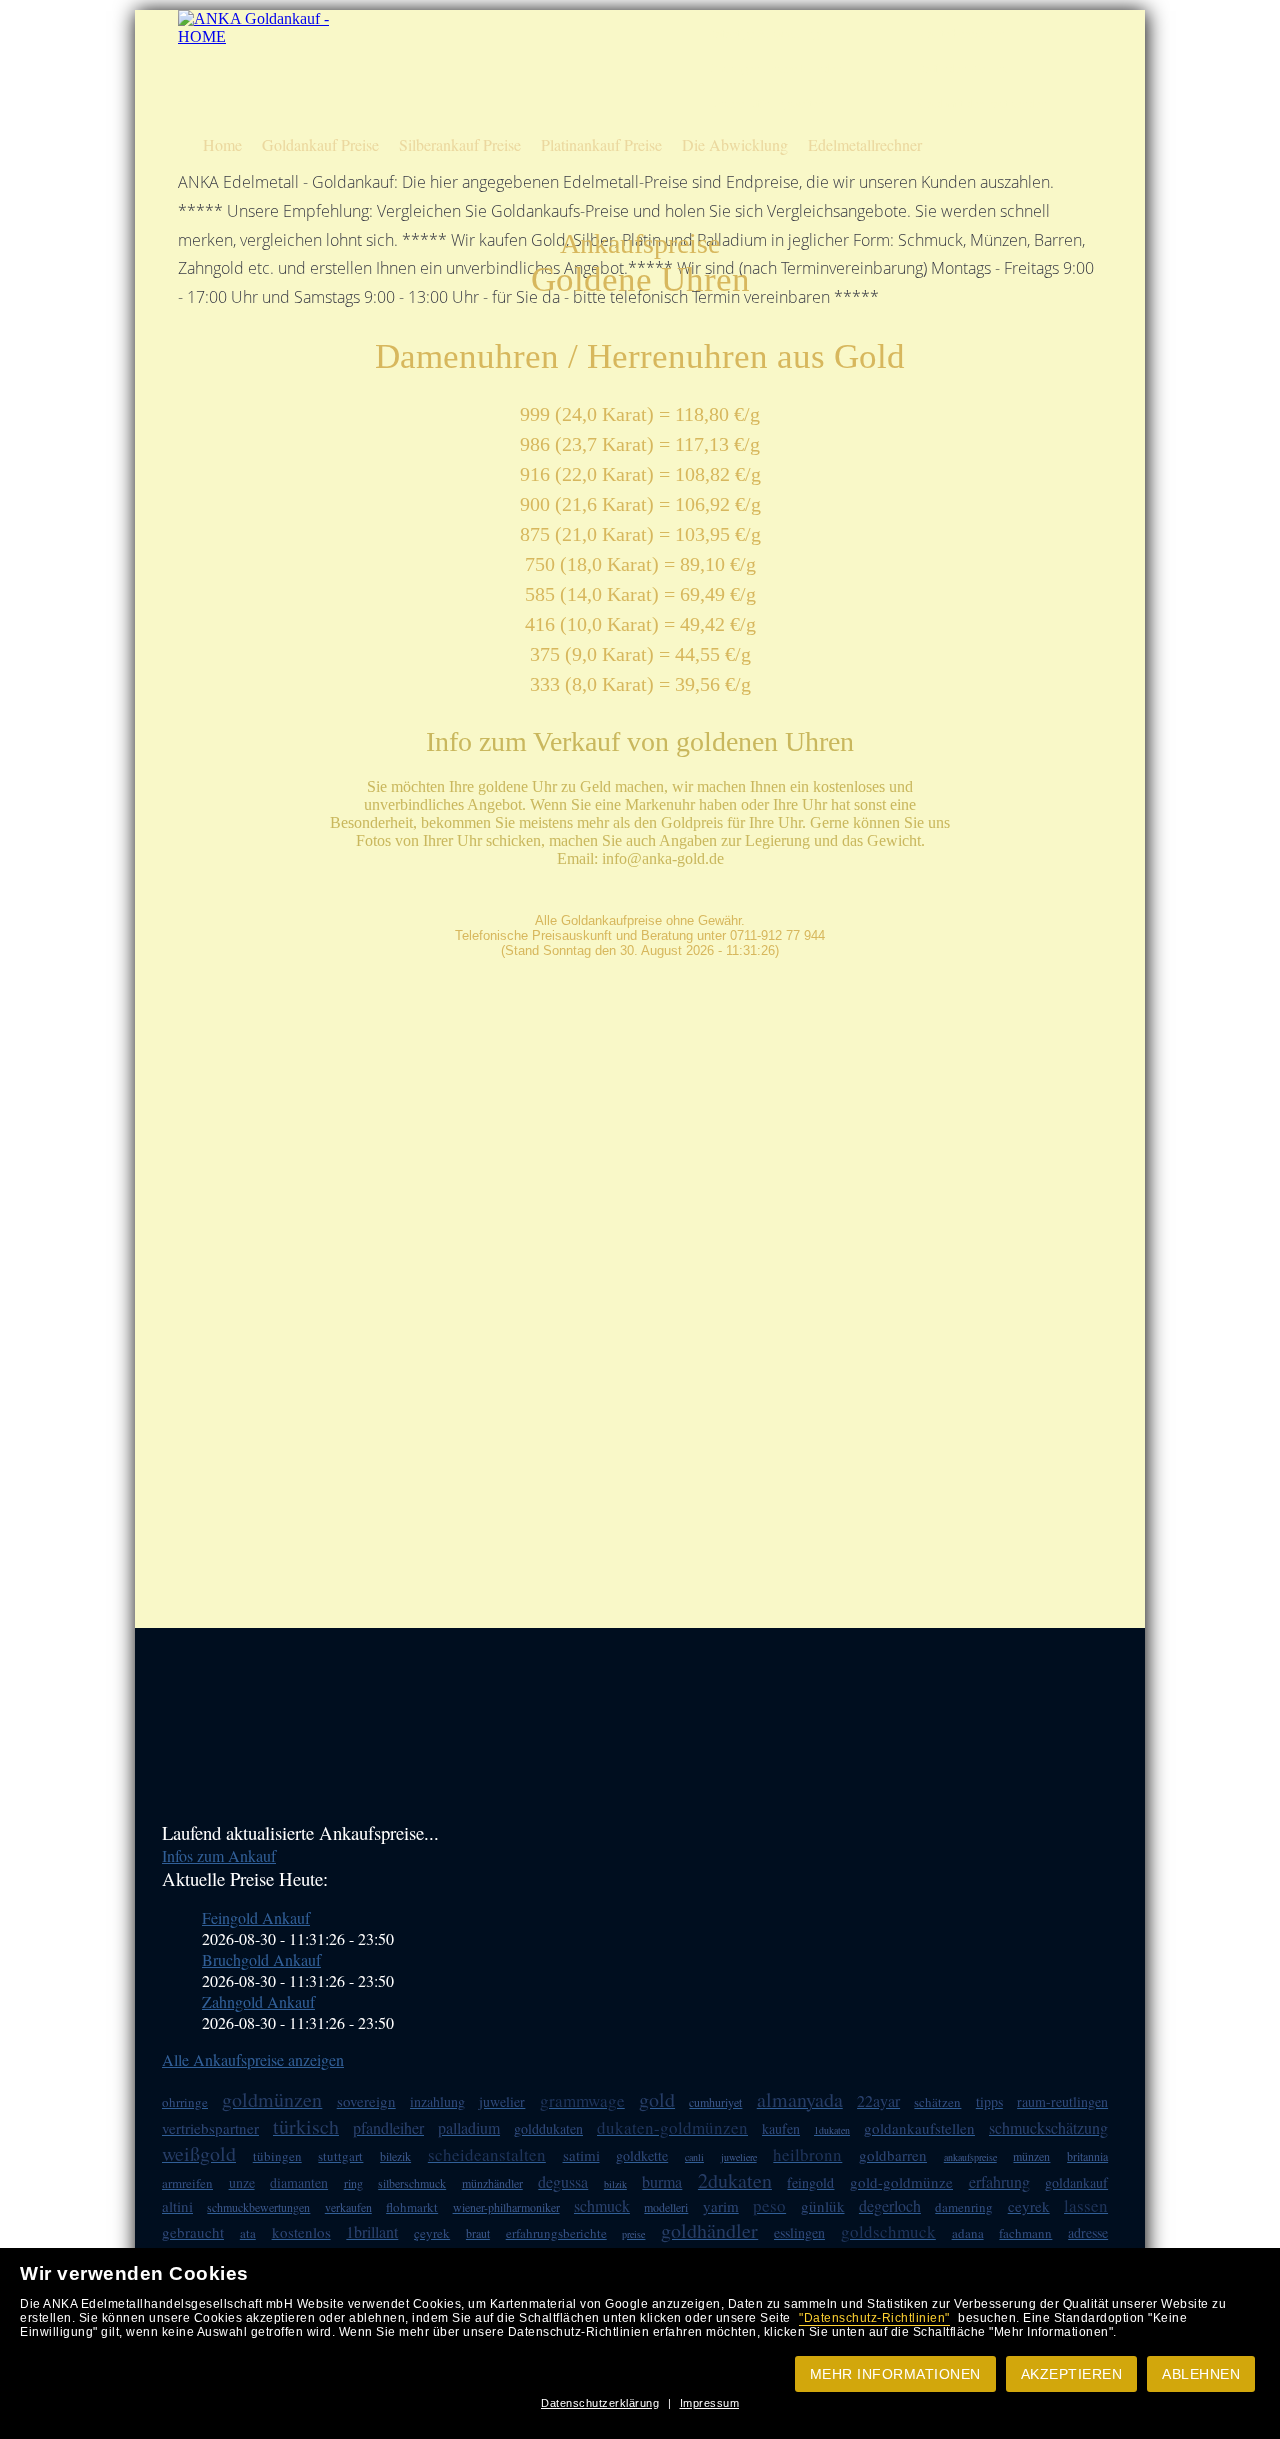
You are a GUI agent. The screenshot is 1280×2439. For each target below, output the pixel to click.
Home (222, 144)
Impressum (710, 2403)
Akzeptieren (1072, 2374)
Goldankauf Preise (320, 144)
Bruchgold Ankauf (261, 1959)
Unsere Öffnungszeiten (766, 103)
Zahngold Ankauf (258, 2001)
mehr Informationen (895, 2374)
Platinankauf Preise (601, 144)
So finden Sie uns (962, 68)
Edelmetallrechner (865, 144)
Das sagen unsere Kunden (775, 68)
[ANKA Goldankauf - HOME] (256, 36)
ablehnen (1201, 2374)
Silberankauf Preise (460, 144)
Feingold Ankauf (256, 1917)
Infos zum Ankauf (219, 1855)
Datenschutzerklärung (600, 2403)
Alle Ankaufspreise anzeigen (253, 2059)
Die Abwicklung (735, 144)
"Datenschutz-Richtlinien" (874, 2318)
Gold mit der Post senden (982, 103)
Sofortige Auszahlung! (765, 33)
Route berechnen (961, 33)
